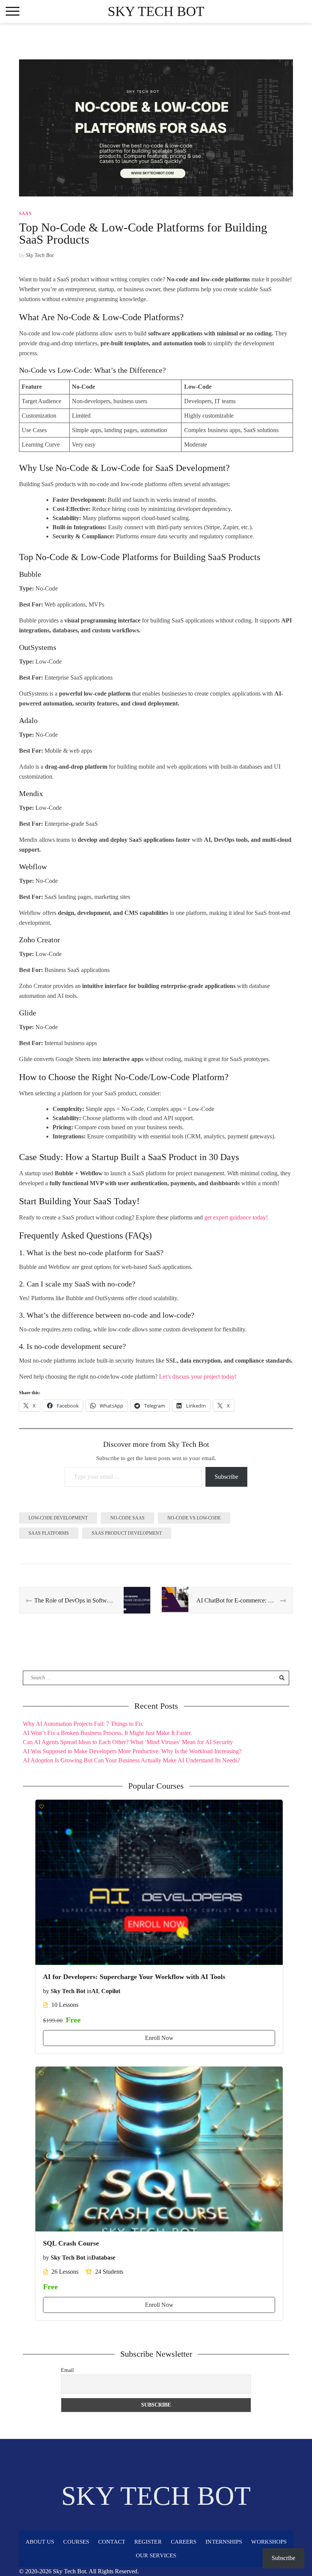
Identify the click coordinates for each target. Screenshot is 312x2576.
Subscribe (226, 1477)
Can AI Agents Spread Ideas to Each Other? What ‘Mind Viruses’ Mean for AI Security (128, 1742)
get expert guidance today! (236, 1217)
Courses (76, 2542)
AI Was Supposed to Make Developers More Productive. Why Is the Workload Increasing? (132, 1751)
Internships (224, 2542)
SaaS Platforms (49, 1533)
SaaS (25, 214)
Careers (184, 2542)
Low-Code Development (58, 1518)
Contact (112, 2542)
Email (67, 2370)
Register (148, 2542)
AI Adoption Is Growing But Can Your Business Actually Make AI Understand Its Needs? (131, 1760)
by (46, 1991)
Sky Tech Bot (156, 11)
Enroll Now (159, 2038)
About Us (40, 2542)
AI (95, 1991)
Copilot (111, 1991)
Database (103, 2258)
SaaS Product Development (127, 1533)
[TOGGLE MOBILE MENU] (13, 11)
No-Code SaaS (127, 1518)
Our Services (156, 2555)
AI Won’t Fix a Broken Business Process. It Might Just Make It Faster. (107, 1733)
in (89, 1991)
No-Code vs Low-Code (194, 1518)
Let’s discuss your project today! (198, 1377)
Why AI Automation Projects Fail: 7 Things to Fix (83, 1724)
